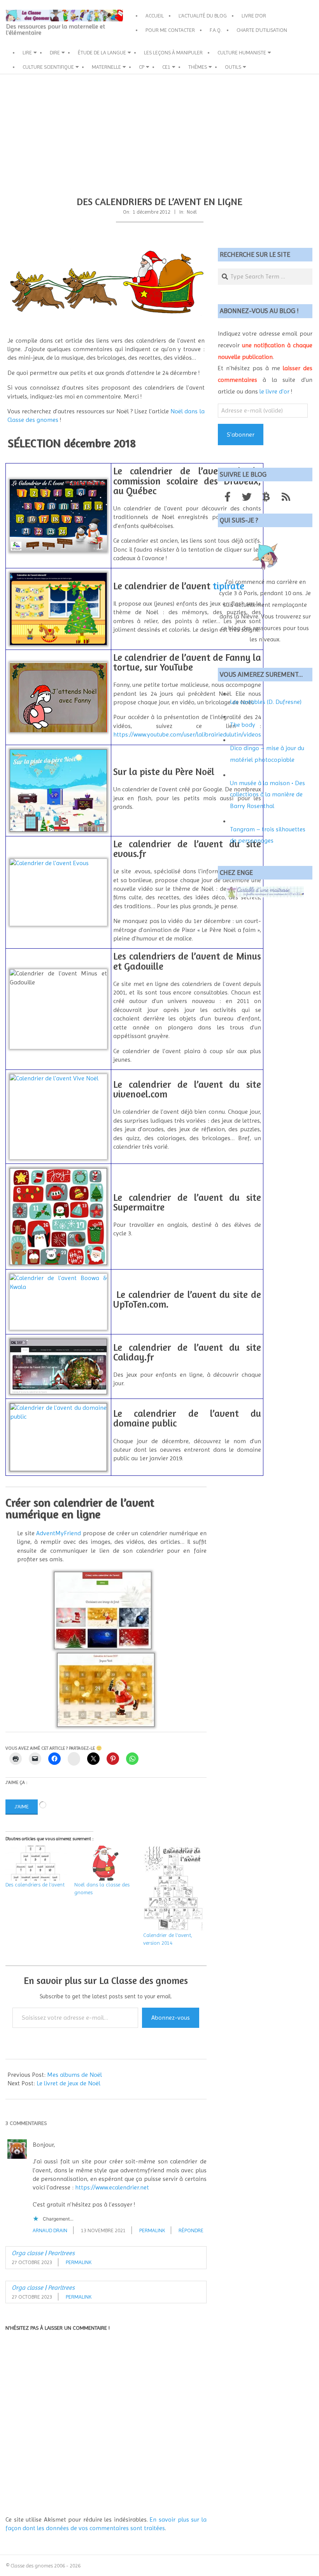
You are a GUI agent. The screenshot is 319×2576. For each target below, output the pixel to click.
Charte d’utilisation (262, 30)
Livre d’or (254, 16)
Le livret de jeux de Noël (68, 2083)
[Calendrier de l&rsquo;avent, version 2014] (174, 1888)
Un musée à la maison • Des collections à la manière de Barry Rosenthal (267, 794)
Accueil (155, 16)
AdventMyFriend (59, 1533)
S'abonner (241, 435)
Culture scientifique (48, 67)
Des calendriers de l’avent (35, 1885)
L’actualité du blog (203, 16)
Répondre (191, 2230)
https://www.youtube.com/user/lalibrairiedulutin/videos (187, 734)
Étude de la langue (102, 52)
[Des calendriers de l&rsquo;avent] (36, 1863)
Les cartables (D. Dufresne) (266, 702)
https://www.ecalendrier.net (112, 2187)
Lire (27, 52)
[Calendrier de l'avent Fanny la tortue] (58, 664)
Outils (233, 67)
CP (142, 67)
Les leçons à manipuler (173, 52)
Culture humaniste (242, 52)
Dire (55, 52)
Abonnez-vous (171, 2018)
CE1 (166, 67)
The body (243, 725)
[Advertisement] (159, 132)
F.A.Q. (216, 30)
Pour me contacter (170, 30)
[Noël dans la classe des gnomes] (105, 1863)
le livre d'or (274, 391)
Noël (192, 212)
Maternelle (106, 67)
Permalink (152, 2230)
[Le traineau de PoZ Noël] (106, 281)
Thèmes (198, 67)
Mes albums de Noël (74, 2075)
